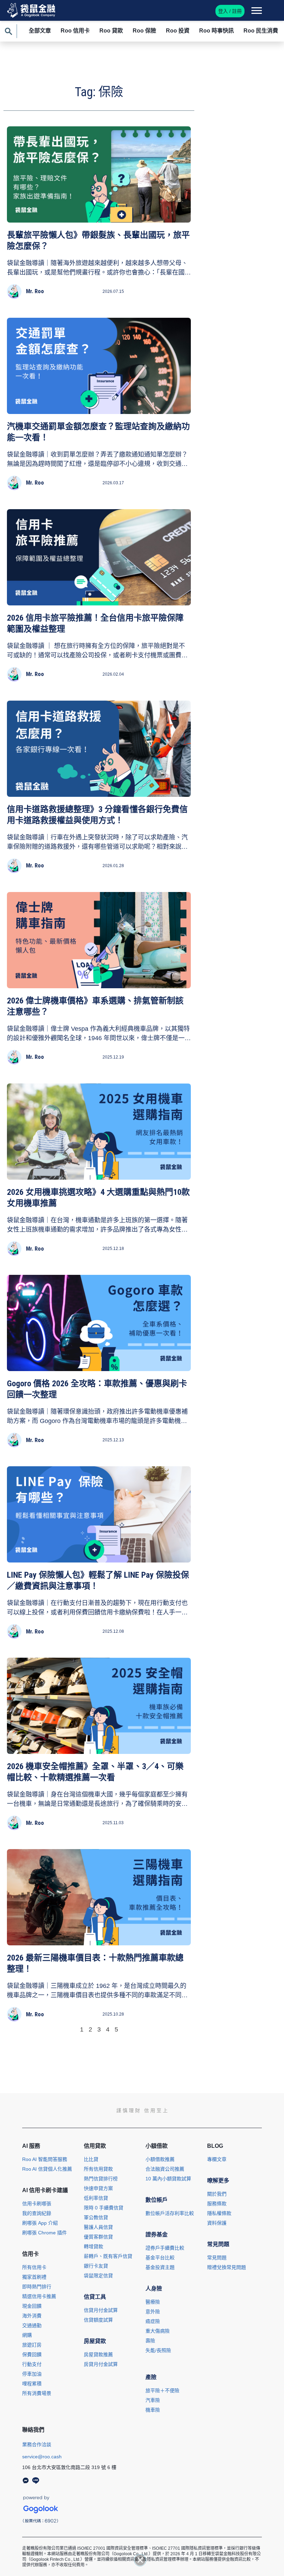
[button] (140, 2560)
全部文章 (40, 31)
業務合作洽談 (37, 2444)
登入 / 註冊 (230, 11)
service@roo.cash (42, 2457)
